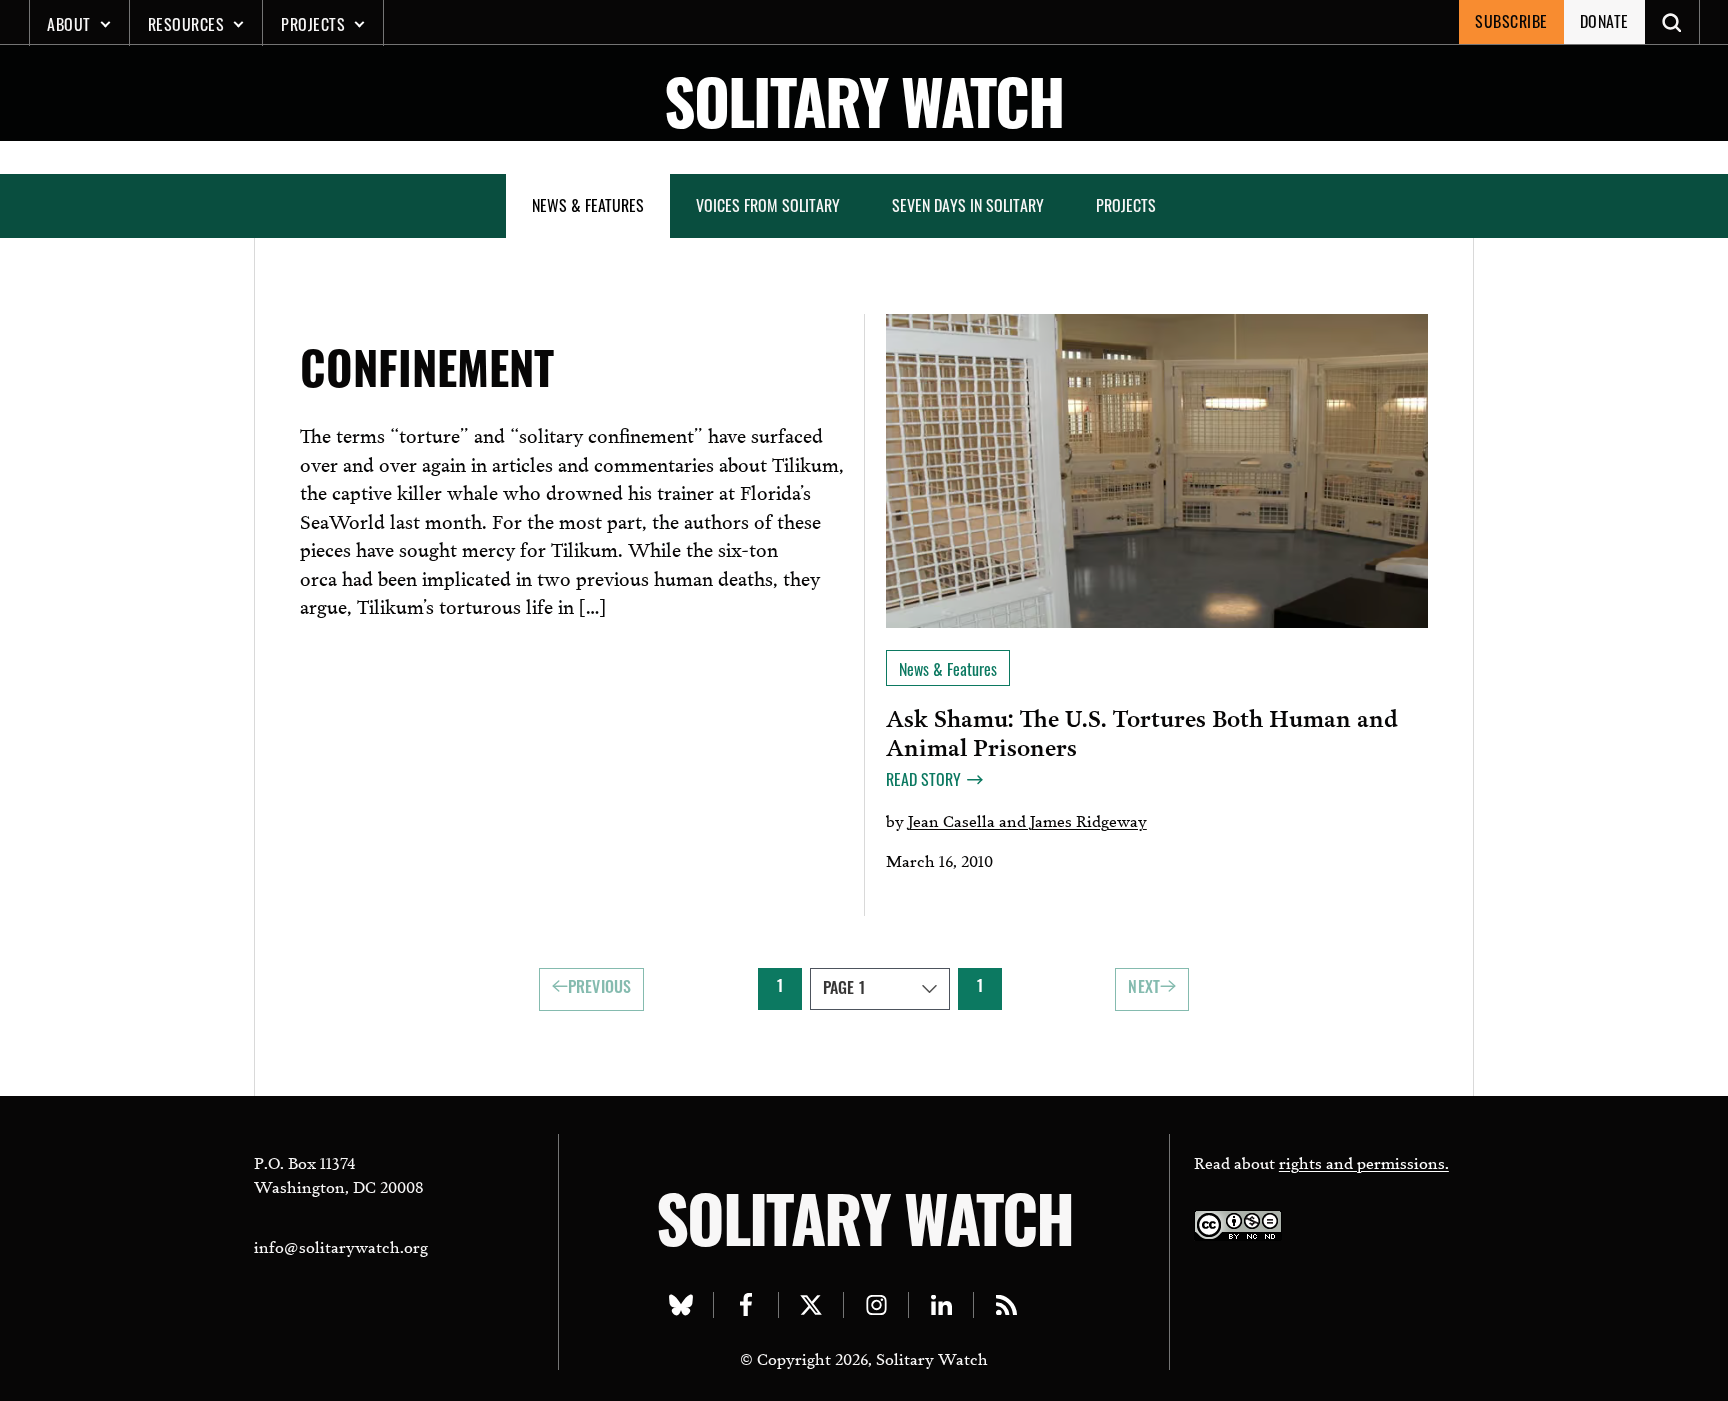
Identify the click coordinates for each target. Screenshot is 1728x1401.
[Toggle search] (1672, 22)
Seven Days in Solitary (968, 205)
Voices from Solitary (768, 205)
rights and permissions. (1364, 1161)
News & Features (588, 205)
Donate (1604, 21)
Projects (313, 24)
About (69, 24)
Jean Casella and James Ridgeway (1027, 819)
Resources (186, 24)
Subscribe (1511, 21)
